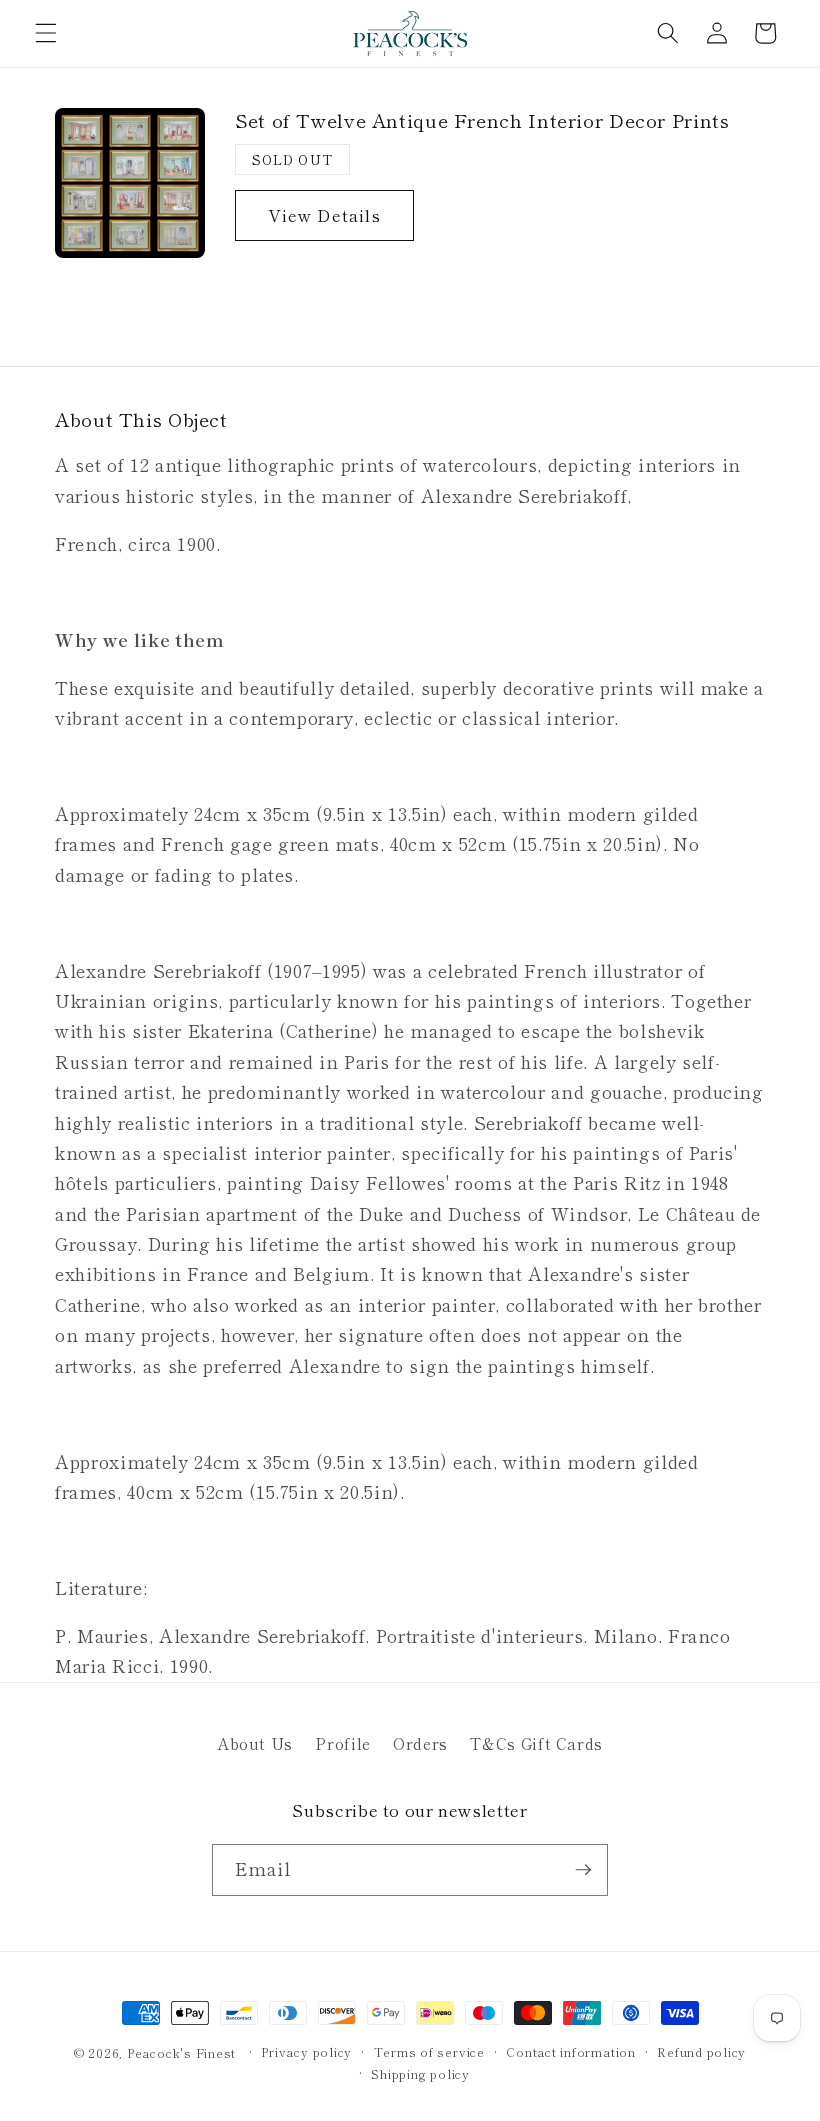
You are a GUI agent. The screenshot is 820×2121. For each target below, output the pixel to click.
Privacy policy (306, 2051)
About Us (255, 1743)
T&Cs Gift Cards (536, 1743)
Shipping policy (420, 2073)
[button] (46, 33)
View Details (324, 215)
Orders (420, 1743)
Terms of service (429, 2051)
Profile (343, 1743)
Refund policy (701, 2051)
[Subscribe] (583, 1870)
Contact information (571, 2051)
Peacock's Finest (181, 2052)
